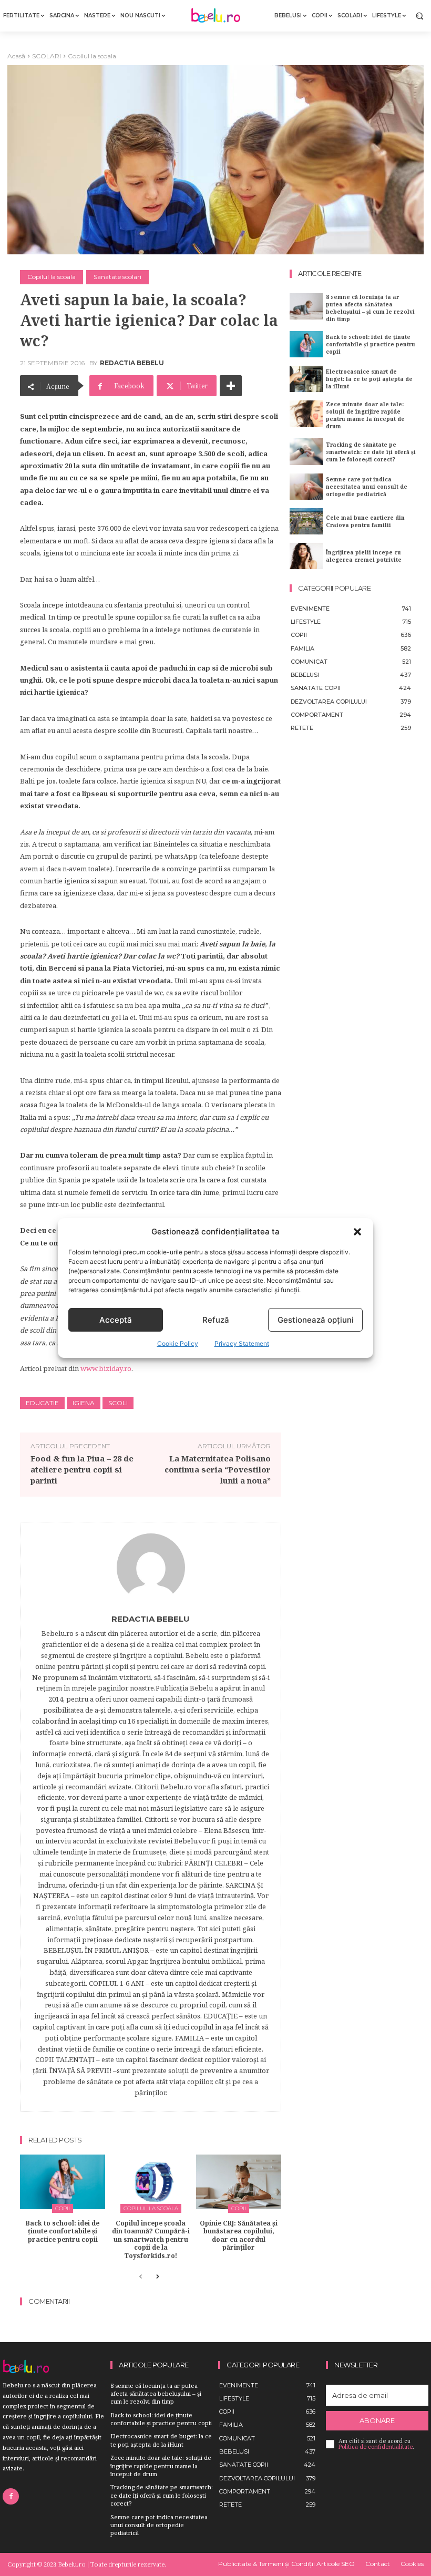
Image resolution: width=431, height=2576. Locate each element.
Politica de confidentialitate (376, 2447)
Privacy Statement (242, 1343)
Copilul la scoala (92, 56)
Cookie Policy (178, 1343)
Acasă (16, 56)
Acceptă (116, 1320)
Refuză (216, 1320)
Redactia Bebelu (132, 363)
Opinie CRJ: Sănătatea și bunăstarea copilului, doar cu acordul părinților (239, 2235)
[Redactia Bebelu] (151, 1568)
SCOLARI (47, 56)
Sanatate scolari (117, 277)
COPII (63, 2208)
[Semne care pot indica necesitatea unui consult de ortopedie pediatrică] (306, 487)
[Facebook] (11, 2496)
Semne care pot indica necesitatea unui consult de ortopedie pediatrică (367, 487)
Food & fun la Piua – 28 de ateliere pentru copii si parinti (82, 1469)
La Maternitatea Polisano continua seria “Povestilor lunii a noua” (218, 1469)
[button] (357, 1232)
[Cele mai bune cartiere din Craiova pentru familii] (306, 521)
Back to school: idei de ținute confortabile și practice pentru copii (63, 2231)
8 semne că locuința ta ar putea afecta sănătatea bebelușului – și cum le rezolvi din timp (370, 308)
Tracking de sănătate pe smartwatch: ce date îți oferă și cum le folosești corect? (371, 452)
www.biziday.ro (106, 1368)
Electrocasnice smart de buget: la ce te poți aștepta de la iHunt (369, 379)
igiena (84, 1403)
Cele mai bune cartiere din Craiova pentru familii (365, 521)
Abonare (377, 2420)
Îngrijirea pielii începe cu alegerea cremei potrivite (364, 556)
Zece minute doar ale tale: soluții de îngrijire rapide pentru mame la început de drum (365, 415)
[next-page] (157, 2277)
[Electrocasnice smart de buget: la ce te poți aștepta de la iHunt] (306, 379)
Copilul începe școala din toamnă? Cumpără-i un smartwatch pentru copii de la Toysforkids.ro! (151, 2239)
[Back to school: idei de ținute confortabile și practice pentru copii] (63, 2182)
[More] (231, 386)
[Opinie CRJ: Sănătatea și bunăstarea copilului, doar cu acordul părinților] (239, 2182)
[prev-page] (141, 2277)
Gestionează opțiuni (316, 1320)
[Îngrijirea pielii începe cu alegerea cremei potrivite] (306, 556)
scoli (118, 1403)
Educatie (42, 1403)
